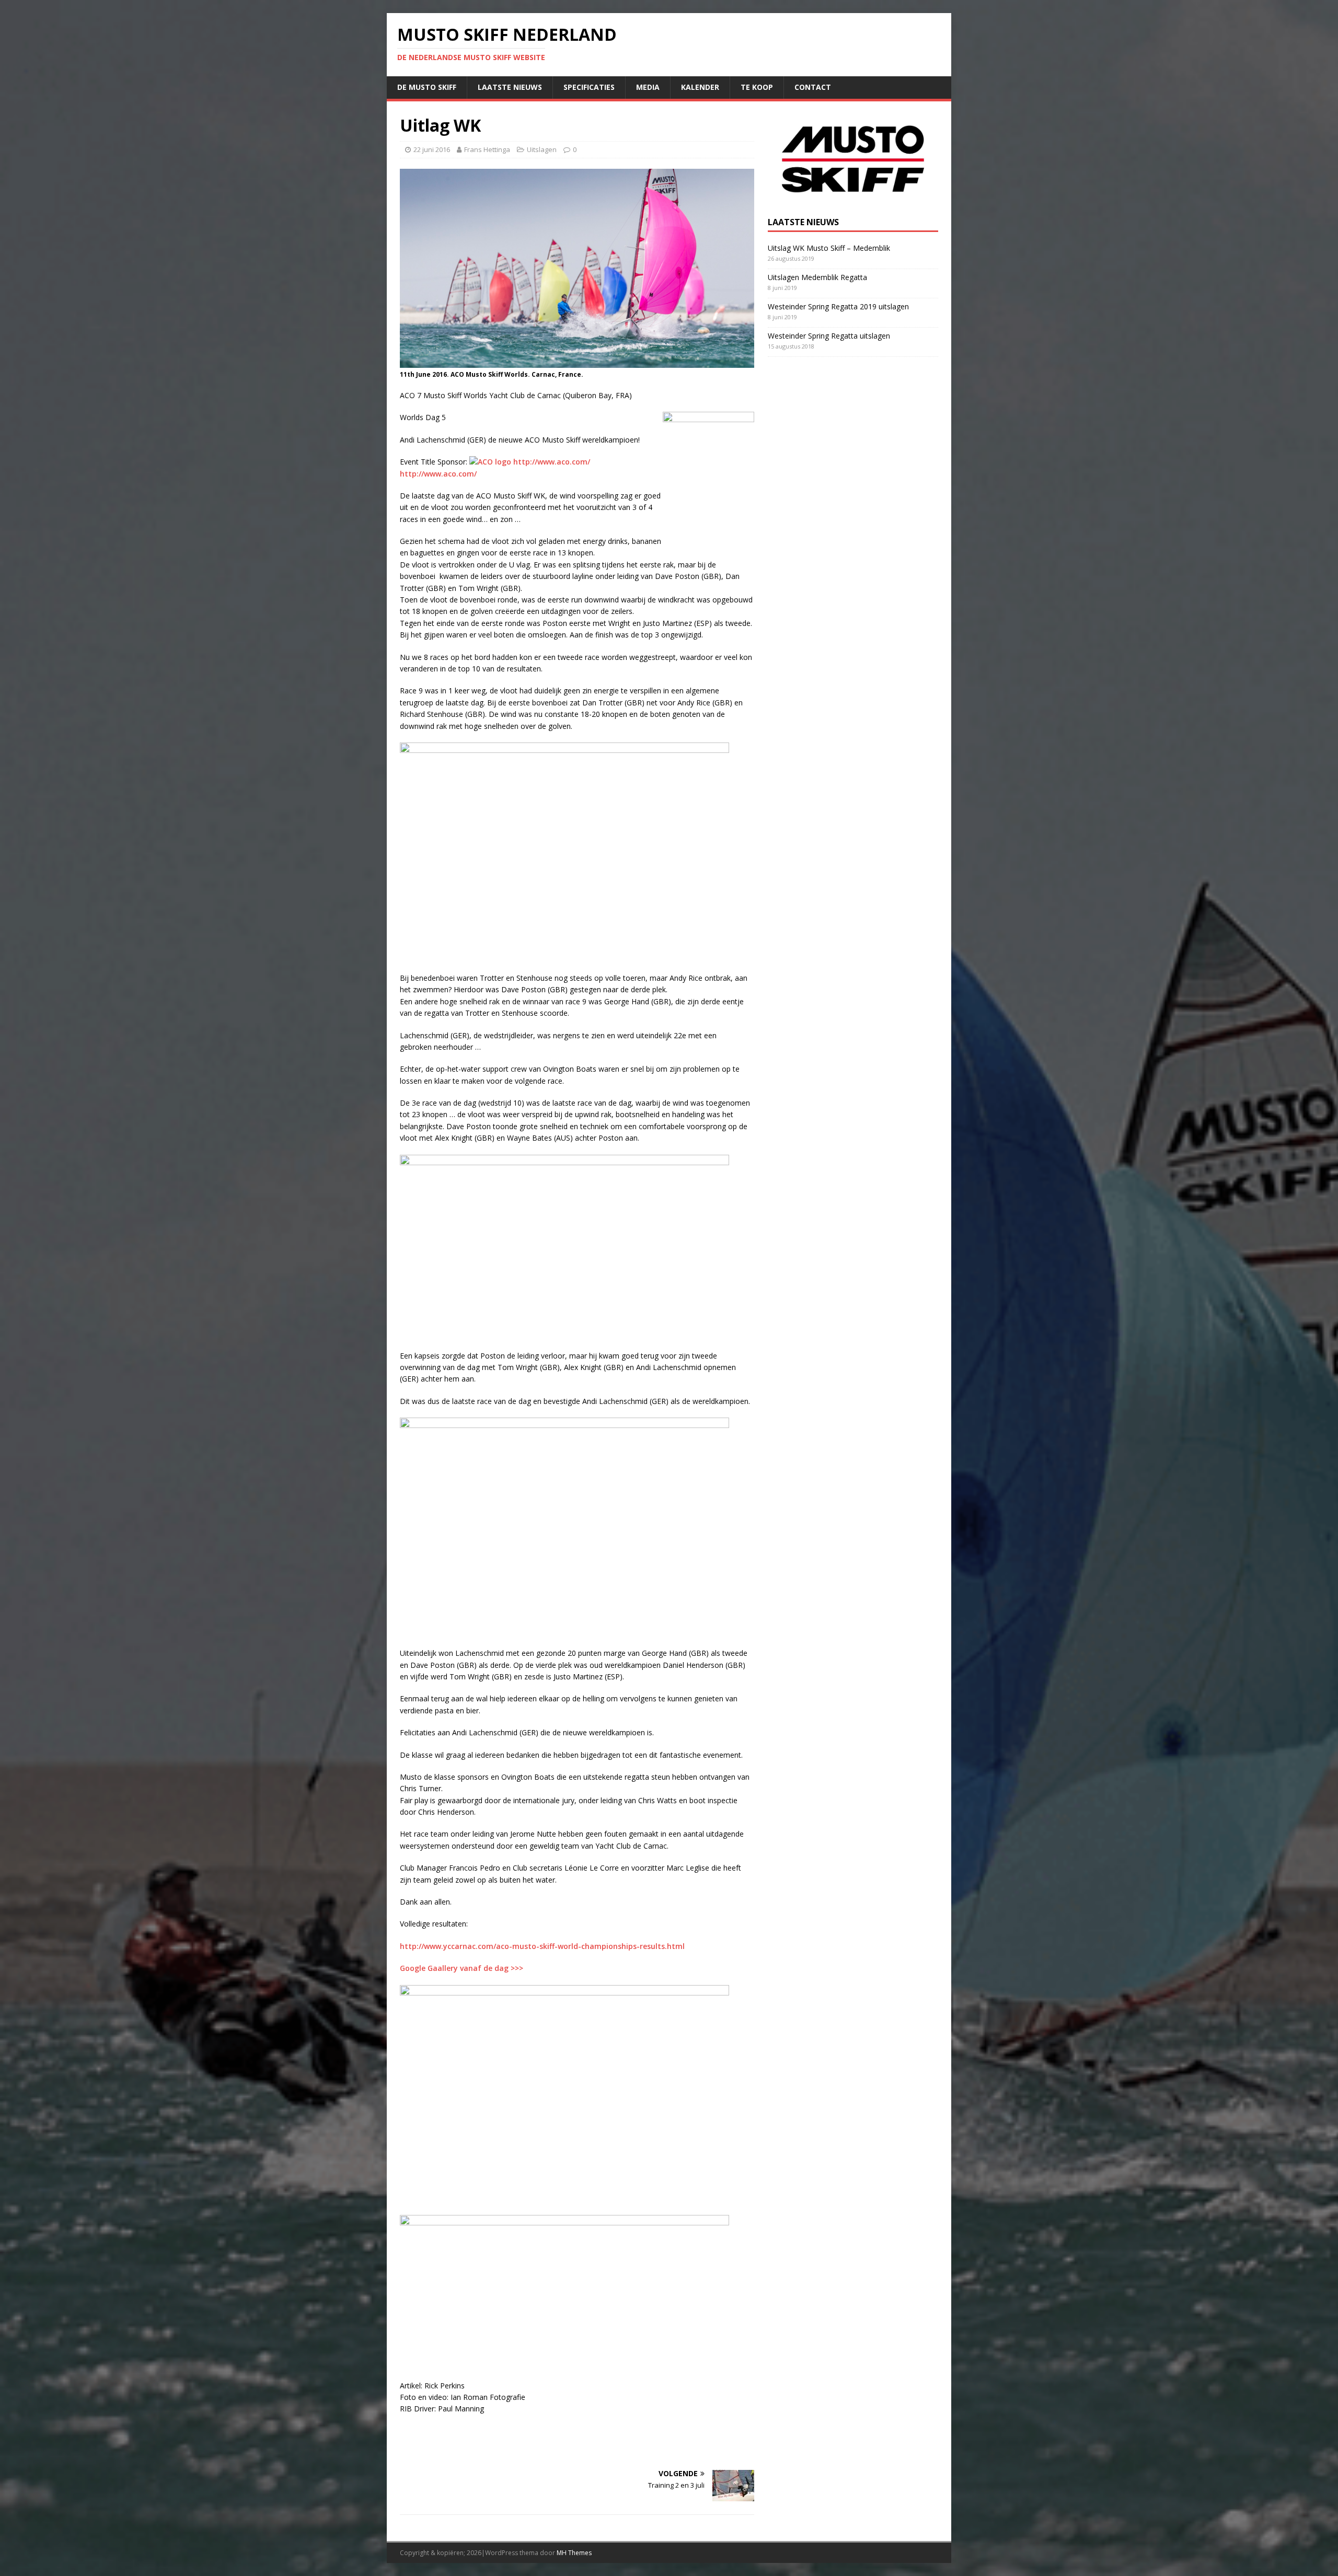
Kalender (700, 87)
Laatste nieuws (510, 87)
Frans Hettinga (487, 149)
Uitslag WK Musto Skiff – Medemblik (829, 248)
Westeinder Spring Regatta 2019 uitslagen (838, 306)
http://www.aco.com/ (552, 462)
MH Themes (574, 2553)
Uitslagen (542, 149)
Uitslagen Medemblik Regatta (817, 277)
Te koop (757, 87)
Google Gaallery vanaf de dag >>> (462, 1968)
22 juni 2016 (432, 149)
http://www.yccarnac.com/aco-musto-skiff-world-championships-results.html (542, 1946)
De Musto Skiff (427, 87)
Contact (813, 87)
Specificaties (589, 87)
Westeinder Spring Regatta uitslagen (829, 336)
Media (648, 87)
